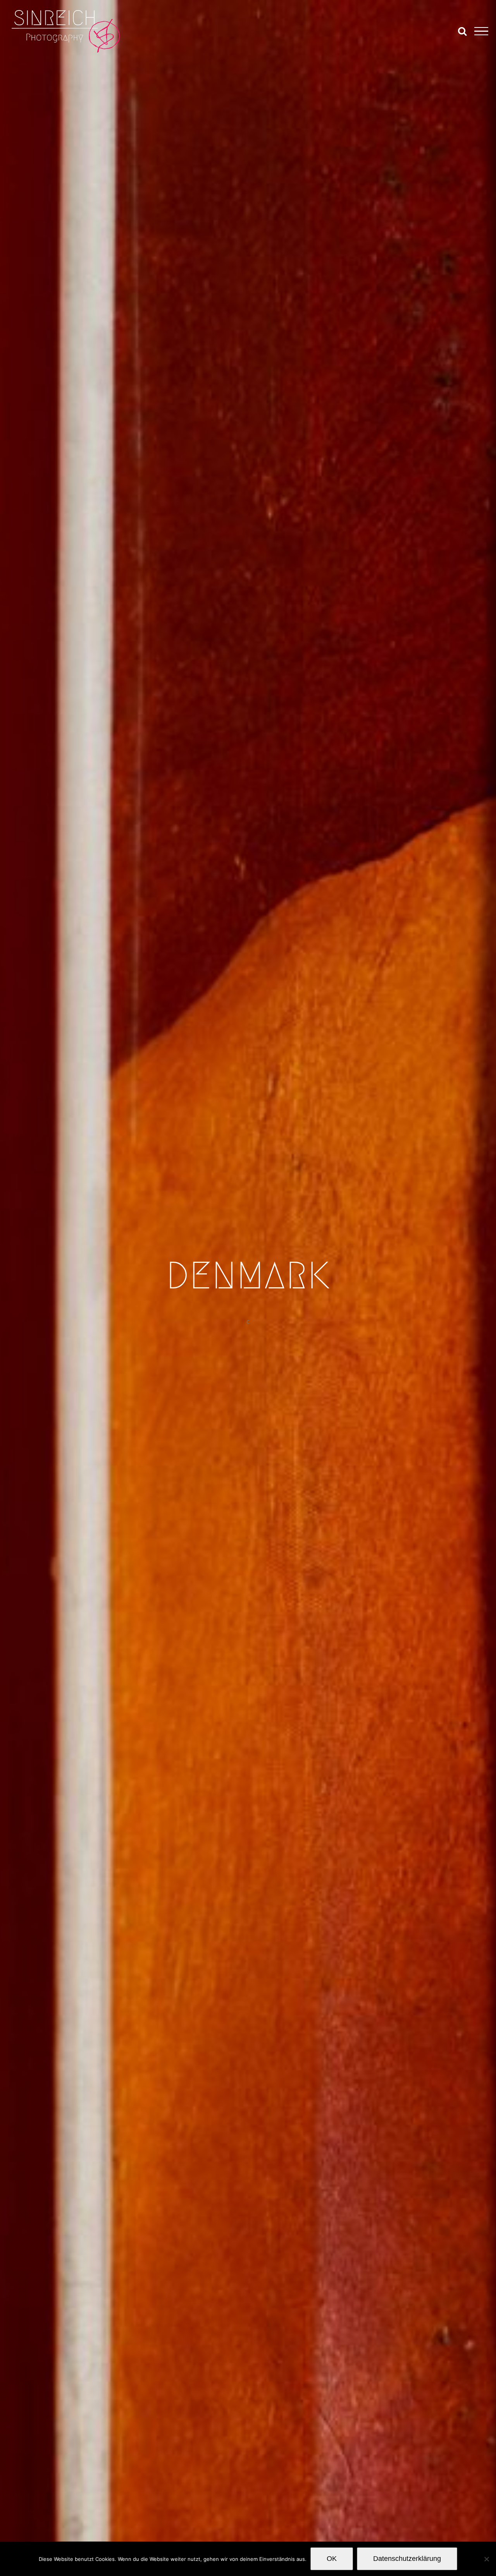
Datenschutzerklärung (407, 2559)
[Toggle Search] (462, 31)
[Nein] (486, 2559)
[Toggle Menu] (481, 31)
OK (332, 2559)
